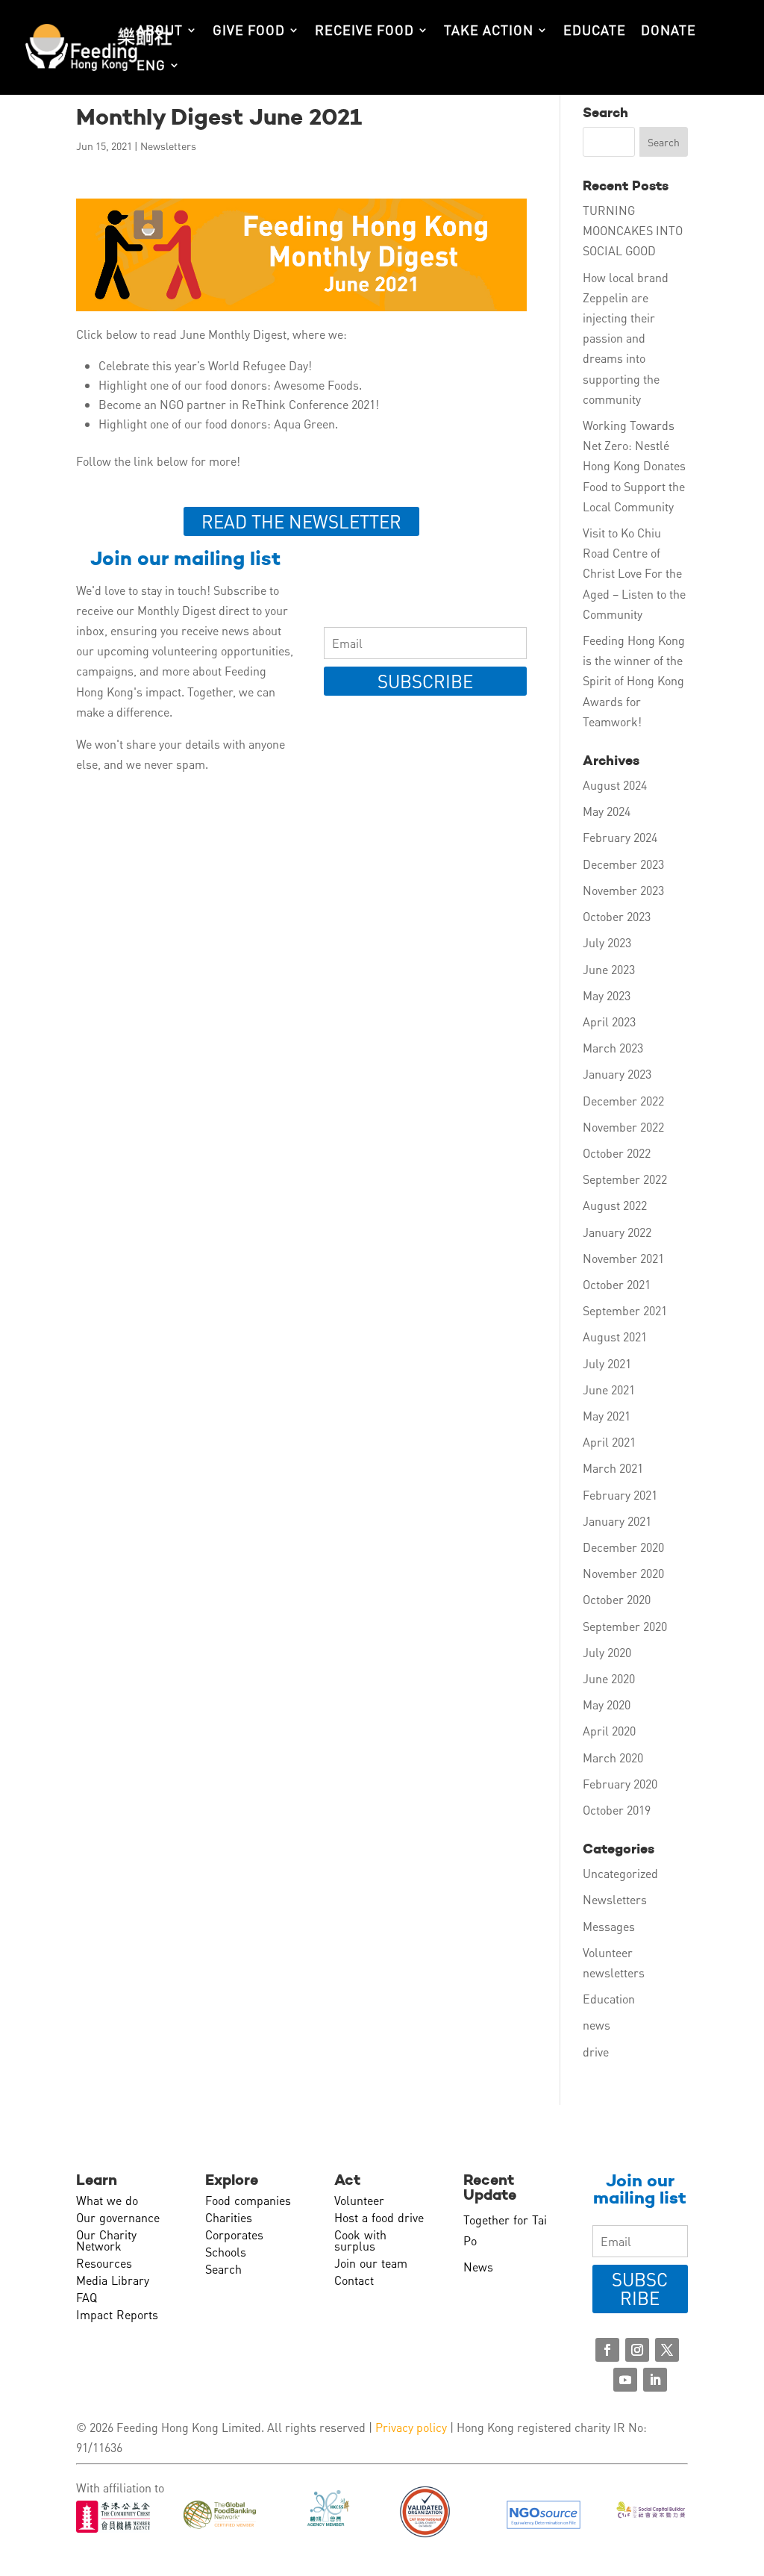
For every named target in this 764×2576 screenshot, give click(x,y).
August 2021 (615, 1337)
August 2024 (615, 785)
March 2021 (613, 1468)
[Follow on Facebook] (607, 2350)
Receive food (364, 31)
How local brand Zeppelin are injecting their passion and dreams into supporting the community (626, 338)
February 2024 (620, 837)
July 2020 (607, 1652)
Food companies (248, 2200)
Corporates (234, 2234)
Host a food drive (379, 2217)
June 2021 (609, 1390)
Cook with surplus (360, 2240)
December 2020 (623, 1547)
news (597, 2025)
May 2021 (607, 1416)
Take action (489, 31)
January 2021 (617, 1521)
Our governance (118, 2217)
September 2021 (625, 1310)
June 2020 (609, 1678)
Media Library (113, 2280)
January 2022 (617, 1232)
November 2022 (623, 1127)
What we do (107, 2200)
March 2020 (613, 1758)
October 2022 (617, 1153)
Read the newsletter (301, 521)
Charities (229, 2217)
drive (596, 2052)
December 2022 (623, 1101)
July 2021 (607, 1363)
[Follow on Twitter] (667, 2350)
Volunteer (359, 2200)
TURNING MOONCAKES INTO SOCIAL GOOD (633, 230)
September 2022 (625, 1179)
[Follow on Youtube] (625, 2380)
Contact (354, 2280)
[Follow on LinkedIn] (655, 2380)
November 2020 (623, 1573)
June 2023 (609, 969)
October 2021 (617, 1284)
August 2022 (615, 1205)
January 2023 (617, 1074)
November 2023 (623, 890)
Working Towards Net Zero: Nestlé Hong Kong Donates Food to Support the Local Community (634, 466)
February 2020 (620, 1784)
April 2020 (609, 1731)
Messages (609, 1926)
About (160, 31)
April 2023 (609, 1022)
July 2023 (607, 942)
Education (609, 1999)
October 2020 (617, 1599)
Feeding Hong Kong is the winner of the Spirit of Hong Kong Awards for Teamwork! (634, 681)
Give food (249, 31)
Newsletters (168, 146)
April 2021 (609, 1442)
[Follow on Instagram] (637, 2350)
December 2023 (623, 864)
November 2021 (623, 1258)
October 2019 (617, 1810)
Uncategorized (620, 1873)
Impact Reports (117, 2314)
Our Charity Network (106, 2240)
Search (223, 2269)
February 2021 (620, 1495)
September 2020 (625, 1626)
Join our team (371, 2263)
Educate (595, 31)
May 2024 (607, 811)
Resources (104, 2263)
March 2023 (613, 1048)
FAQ (87, 2297)
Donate (668, 31)
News (478, 2267)
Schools (226, 2252)
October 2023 (617, 916)
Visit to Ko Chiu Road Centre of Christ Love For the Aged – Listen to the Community (634, 573)
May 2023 (607, 995)
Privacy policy (411, 2427)
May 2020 (607, 1705)
